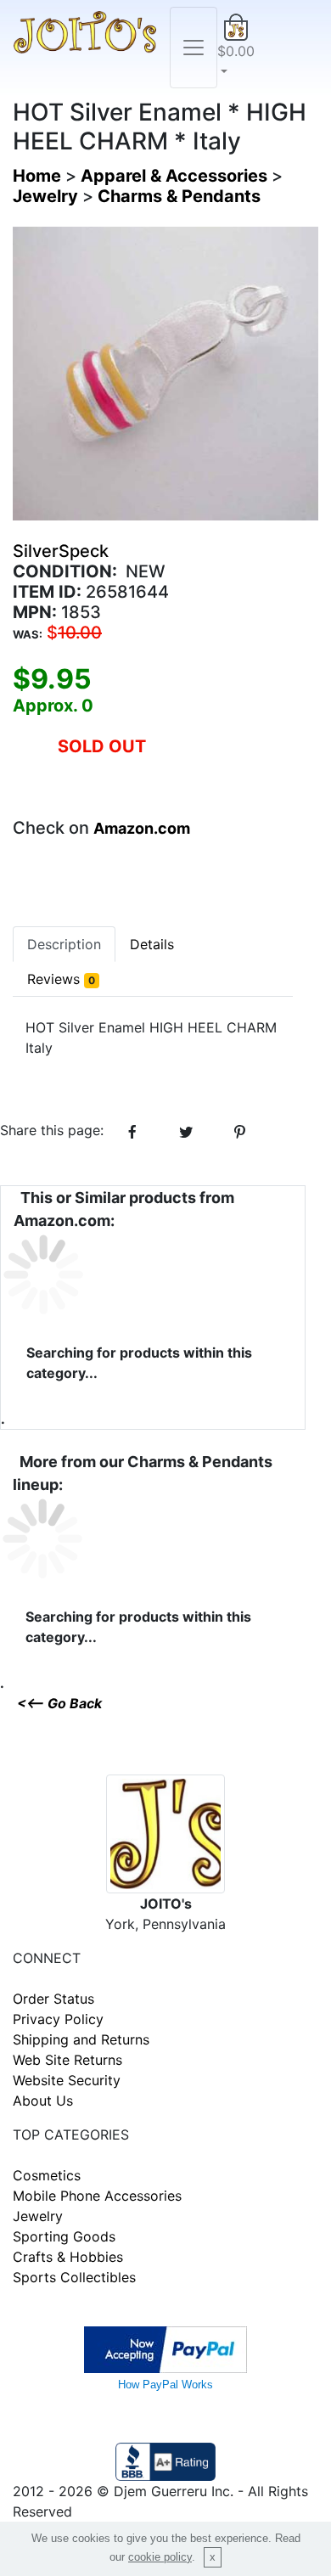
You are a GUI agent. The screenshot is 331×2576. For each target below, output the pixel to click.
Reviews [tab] (61, 979)
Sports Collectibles (74, 2277)
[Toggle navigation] (194, 48)
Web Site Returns (67, 2060)
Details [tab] (152, 944)
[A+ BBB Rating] (165, 2461)
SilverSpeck (61, 551)
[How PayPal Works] (165, 2348)
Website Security (67, 2080)
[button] (236, 48)
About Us (43, 2101)
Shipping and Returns (81, 2039)
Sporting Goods (64, 2236)
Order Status (53, 1999)
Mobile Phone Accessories (97, 2196)
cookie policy (160, 2557)
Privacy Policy (58, 2019)
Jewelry (38, 2216)
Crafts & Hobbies (68, 2257)
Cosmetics (47, 2175)
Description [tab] (64, 944)
